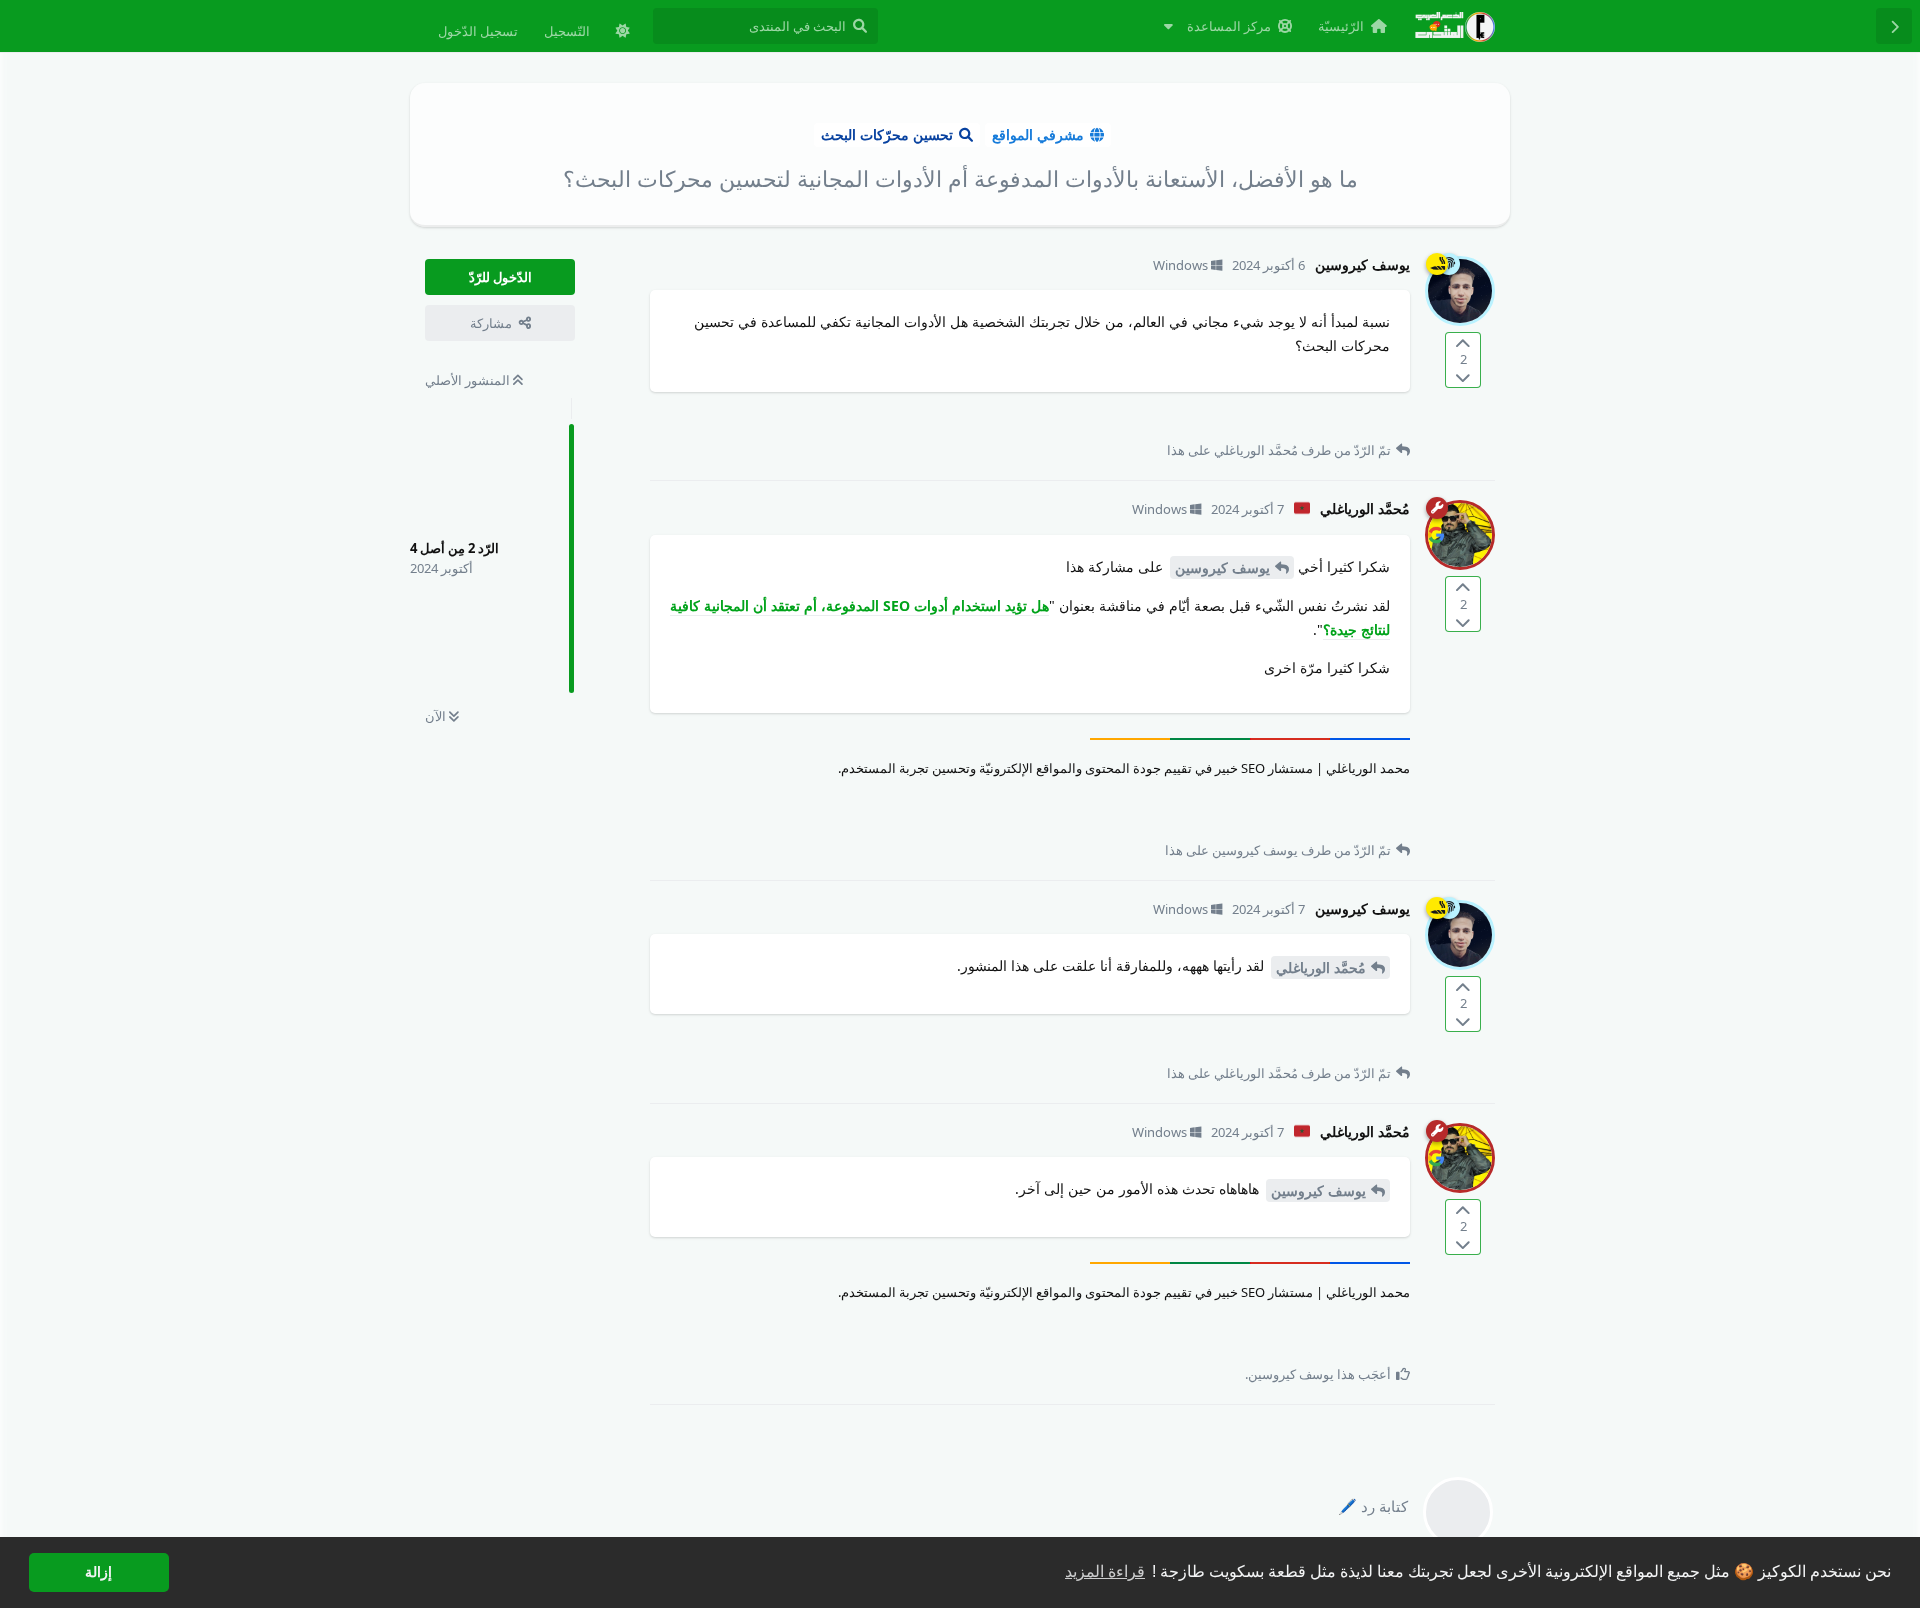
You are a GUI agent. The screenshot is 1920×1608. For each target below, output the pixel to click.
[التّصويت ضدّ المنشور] (1463, 376)
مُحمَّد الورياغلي (1321, 967)
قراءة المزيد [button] (1105, 1571)
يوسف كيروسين (1222, 567)
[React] (700, 418)
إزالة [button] (98, 1572)
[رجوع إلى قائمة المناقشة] (1894, 26)
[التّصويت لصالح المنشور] (1463, 343)
